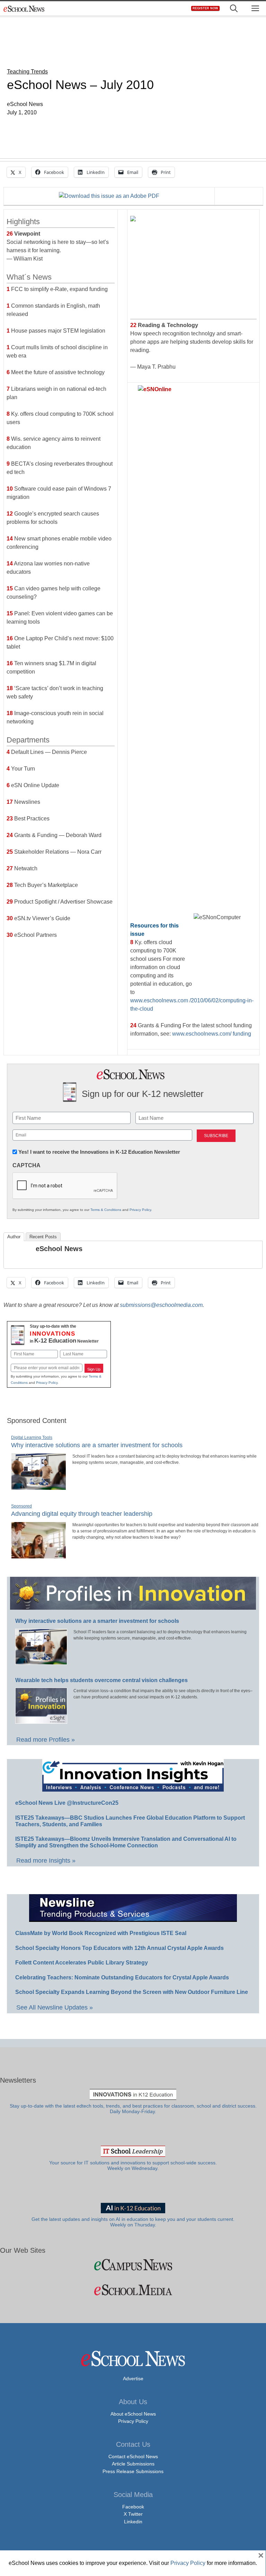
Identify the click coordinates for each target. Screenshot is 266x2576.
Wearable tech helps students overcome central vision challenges (101, 1680)
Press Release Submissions (133, 2471)
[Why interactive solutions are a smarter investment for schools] (39, 1487)
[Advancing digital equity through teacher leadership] (39, 1556)
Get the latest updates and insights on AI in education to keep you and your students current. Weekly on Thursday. (133, 2222)
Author (14, 1237)
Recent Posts (43, 1237)
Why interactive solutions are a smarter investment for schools (97, 1445)
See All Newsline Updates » (55, 2007)
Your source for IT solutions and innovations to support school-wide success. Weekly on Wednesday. (133, 2166)
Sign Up (94, 1369)
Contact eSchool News (133, 2456)
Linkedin (133, 2522)
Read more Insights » (46, 1861)
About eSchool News (133, 2414)
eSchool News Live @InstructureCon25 (67, 1803)
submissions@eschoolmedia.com (161, 1305)
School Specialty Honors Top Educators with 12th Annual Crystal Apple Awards (119, 1948)
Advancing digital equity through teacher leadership (82, 1514)
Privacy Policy (140, 1210)
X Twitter (133, 2514)
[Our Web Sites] (133, 2265)
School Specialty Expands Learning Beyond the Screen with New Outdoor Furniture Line (132, 1992)
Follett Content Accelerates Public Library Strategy (82, 1963)
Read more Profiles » (46, 1740)
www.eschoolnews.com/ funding (212, 1034)
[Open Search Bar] (234, 8)
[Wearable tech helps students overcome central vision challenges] (41, 1721)
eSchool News (59, 1249)
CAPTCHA (26, 1165)
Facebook (133, 2507)
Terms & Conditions (106, 1210)
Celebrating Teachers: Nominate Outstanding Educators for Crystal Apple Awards (122, 1977)
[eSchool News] (24, 8)
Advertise (133, 2379)
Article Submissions (133, 2464)
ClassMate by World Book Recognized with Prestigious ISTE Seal (101, 1933)
